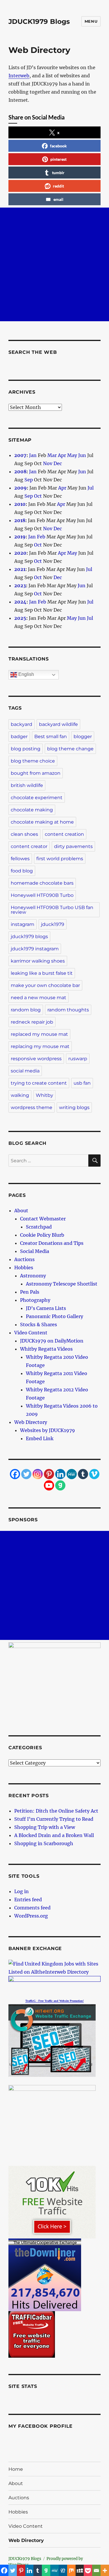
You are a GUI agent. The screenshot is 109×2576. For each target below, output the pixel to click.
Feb (41, 537)
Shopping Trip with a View (45, 1827)
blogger (83, 737)
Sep (29, 480)
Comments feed (32, 1908)
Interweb (19, 76)
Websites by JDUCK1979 (48, 1430)
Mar (52, 455)
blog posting (26, 749)
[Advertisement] (54, 264)
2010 (20, 504)
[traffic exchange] (54, 2041)
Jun (82, 455)
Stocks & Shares (39, 1324)
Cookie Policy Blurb (42, 1235)
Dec (58, 463)
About (21, 1211)
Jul (91, 488)
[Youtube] (49, 1485)
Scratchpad (39, 1227)
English (26, 674)
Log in (22, 1891)
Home (16, 2469)
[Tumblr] (83, 1474)
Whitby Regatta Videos (46, 1349)
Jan (33, 455)
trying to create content (39, 1083)
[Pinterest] (49, 1474)
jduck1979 (53, 924)
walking (20, 1095)
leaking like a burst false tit (42, 973)
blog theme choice (33, 761)
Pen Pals (30, 1292)
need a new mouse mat (39, 998)
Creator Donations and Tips (52, 1243)
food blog (22, 871)
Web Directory (31, 1422)
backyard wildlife (58, 724)
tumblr (58, 173)
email (58, 199)
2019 (20, 537)
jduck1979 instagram (35, 949)
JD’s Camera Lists (46, 1308)
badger (19, 737)
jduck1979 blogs (29, 937)
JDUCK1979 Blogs (39, 22)
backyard (22, 724)
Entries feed (28, 1900)
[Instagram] (38, 1474)
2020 (20, 553)
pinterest (58, 159)
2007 (20, 455)
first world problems (60, 859)
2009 (20, 488)
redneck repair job (32, 1022)
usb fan (82, 1083)
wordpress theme (32, 1107)
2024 (20, 602)
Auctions (24, 1259)
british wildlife (27, 785)
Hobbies (24, 1268)
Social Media (35, 1251)
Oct (38, 496)
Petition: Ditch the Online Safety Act (56, 1811)
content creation (64, 834)
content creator (29, 846)
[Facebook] (15, 1474)
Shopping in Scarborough (44, 1843)
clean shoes (24, 834)
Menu (91, 21)
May (72, 455)
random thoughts (68, 1010)
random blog (26, 1010)
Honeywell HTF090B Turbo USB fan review (52, 910)
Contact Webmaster (43, 1219)
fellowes (20, 859)
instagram (23, 924)
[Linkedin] (60, 1474)
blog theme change (70, 749)
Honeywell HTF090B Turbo (42, 895)
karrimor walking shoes (38, 961)
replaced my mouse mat (39, 1034)
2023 (20, 585)
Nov (48, 463)
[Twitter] (26, 1474)
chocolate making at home (42, 822)
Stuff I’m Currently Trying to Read (54, 1819)
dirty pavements (73, 846)
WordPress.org (31, 1916)
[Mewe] (72, 1474)
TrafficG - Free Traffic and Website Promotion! (54, 2001)
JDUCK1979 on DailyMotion (52, 1341)
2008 (20, 472)
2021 (20, 569)
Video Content (31, 1333)
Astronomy (33, 1276)
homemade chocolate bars (42, 883)
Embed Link (40, 1438)
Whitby (44, 1095)
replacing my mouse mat (40, 1046)
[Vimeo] (94, 1474)
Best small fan (51, 737)
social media (25, 1071)
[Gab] (60, 1485)
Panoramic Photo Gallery (54, 1316)
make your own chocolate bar (45, 985)
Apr (62, 455)
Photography (35, 1300)
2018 (20, 520)
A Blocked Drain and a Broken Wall (54, 1835)
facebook (58, 146)
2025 (20, 618)
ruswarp (78, 1059)
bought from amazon (36, 773)
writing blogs (74, 1107)
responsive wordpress (36, 1059)
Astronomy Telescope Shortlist (62, 1284)
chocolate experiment (37, 798)
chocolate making (32, 810)
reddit (58, 186)
